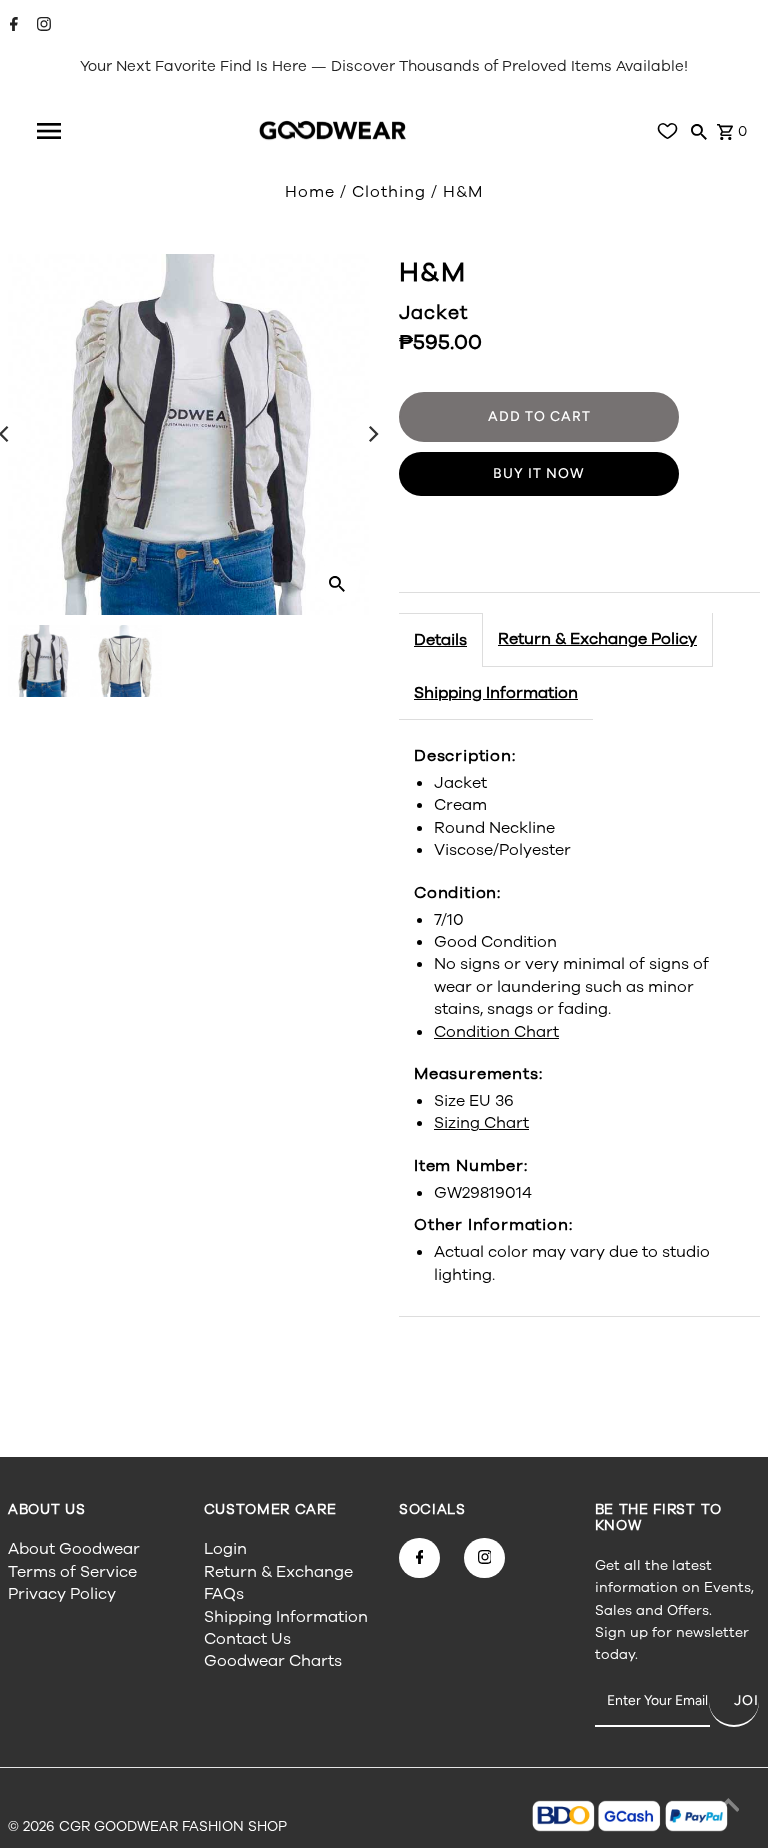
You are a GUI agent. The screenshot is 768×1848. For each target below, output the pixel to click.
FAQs (224, 1594)
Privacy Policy (62, 1594)
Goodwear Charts (273, 1661)
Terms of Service (72, 1572)
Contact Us (247, 1639)
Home (310, 192)
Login (225, 1549)
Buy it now (539, 473)
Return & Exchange (278, 1572)
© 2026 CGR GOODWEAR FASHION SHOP (147, 1826)
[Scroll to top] (728, 1808)
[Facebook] (11, 26)
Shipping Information (496, 693)
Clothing (389, 192)
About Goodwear (74, 1549)
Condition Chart (496, 1032)
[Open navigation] (49, 131)
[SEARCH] (699, 131)
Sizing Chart (481, 1123)
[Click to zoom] (337, 583)
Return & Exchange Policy (597, 639)
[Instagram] (41, 26)
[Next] (372, 434)
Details (440, 640)
